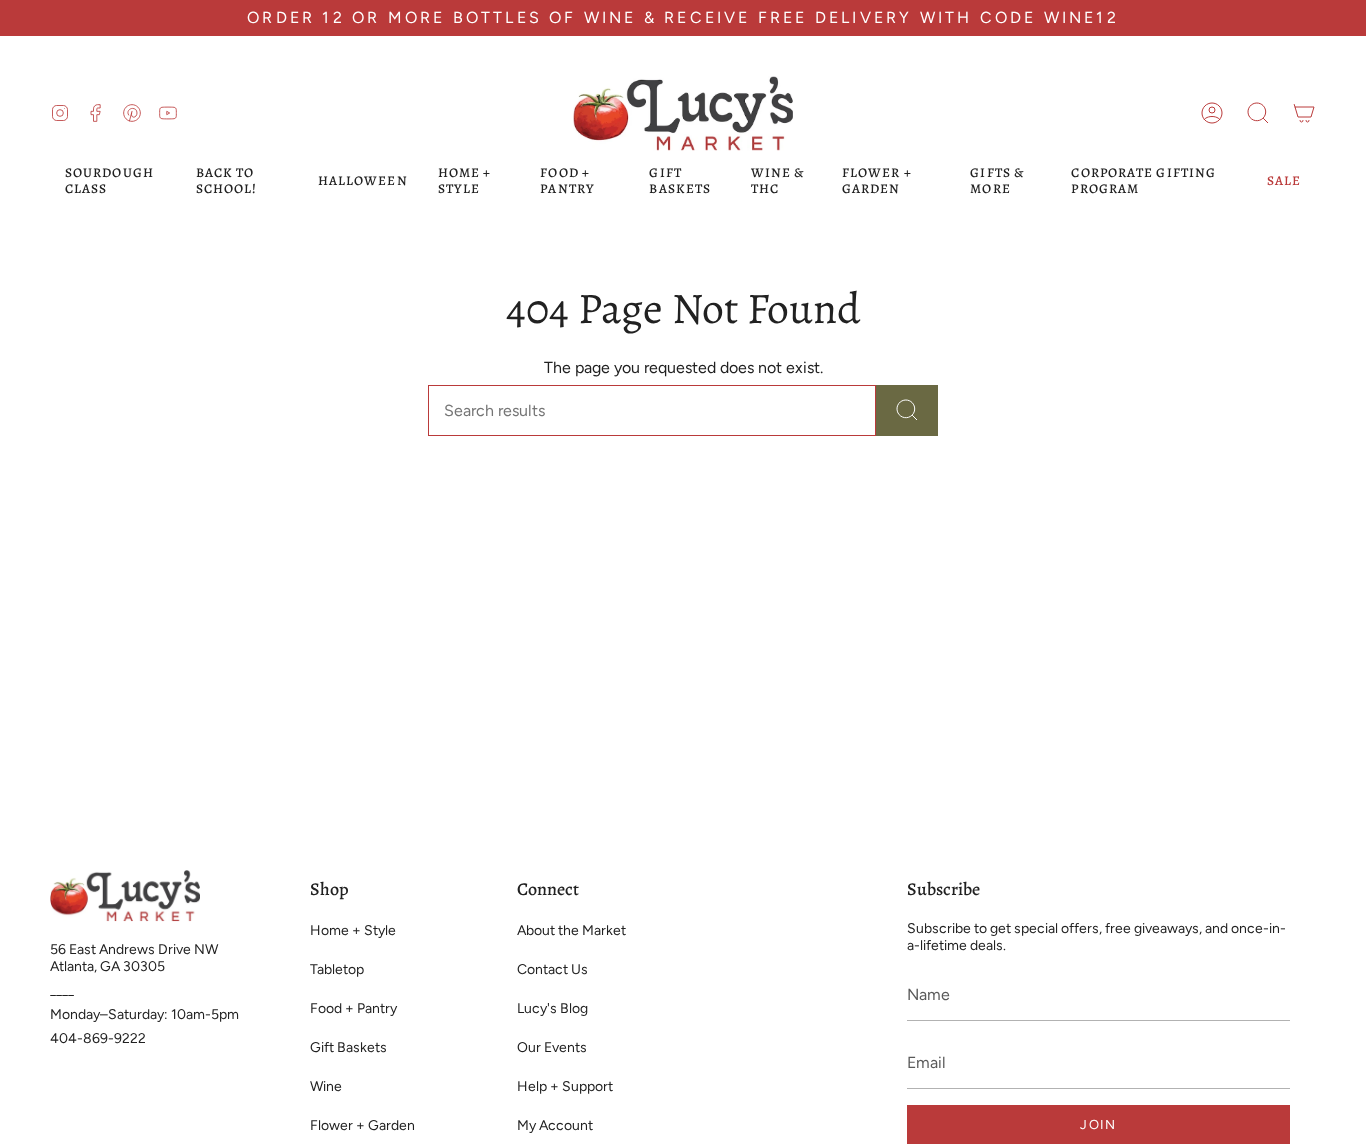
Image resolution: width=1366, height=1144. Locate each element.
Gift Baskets (348, 1047)
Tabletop (337, 969)
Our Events (552, 1047)
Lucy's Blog (552, 1008)
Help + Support (565, 1086)
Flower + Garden (362, 1125)
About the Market (571, 930)
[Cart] (1304, 113)
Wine (326, 1086)
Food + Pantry (353, 1008)
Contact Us (552, 969)
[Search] (907, 410)
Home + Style (353, 930)
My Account (555, 1125)
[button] (1258, 113)
